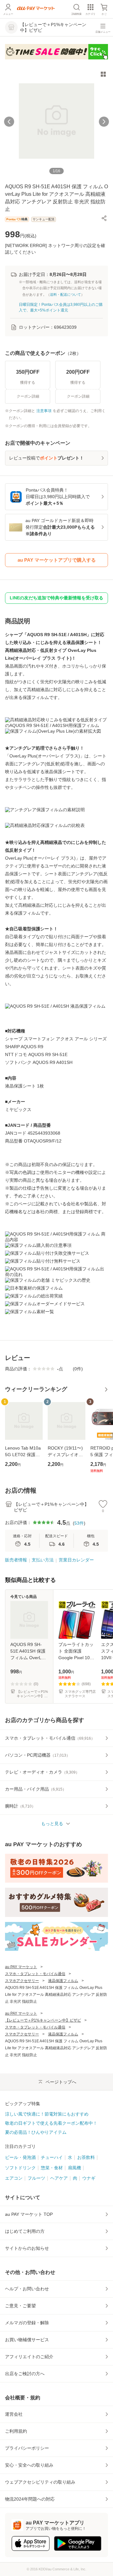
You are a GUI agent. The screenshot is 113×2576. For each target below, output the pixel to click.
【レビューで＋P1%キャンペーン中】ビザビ (43, 2020)
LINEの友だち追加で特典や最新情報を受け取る (56, 598)
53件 (79, 1523)
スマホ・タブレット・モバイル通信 (35, 1974)
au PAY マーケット (21, 1967)
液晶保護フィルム (63, 1981)
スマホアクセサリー (22, 1981)
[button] (104, 218)
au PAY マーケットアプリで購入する (57, 560)
